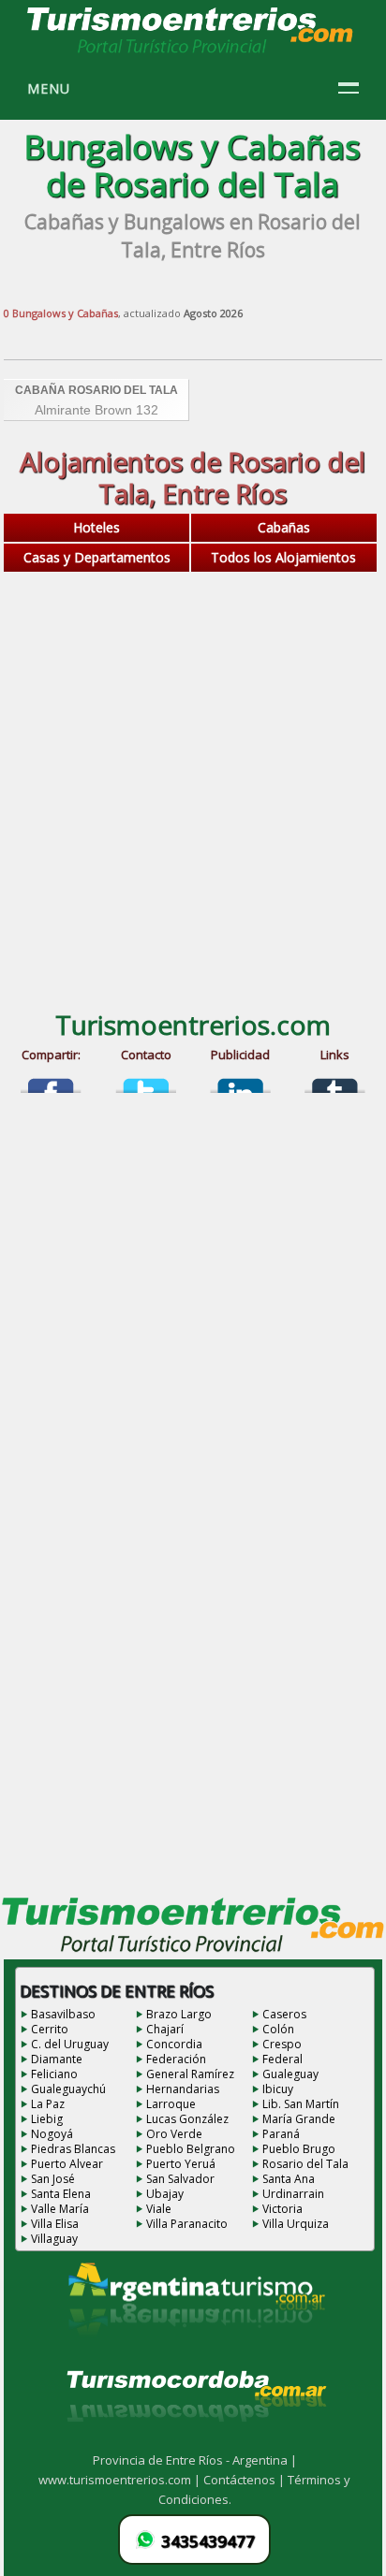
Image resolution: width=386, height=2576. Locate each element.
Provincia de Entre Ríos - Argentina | (195, 2460)
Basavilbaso (63, 2014)
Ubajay (165, 2194)
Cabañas (284, 527)
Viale (159, 2209)
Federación (176, 2059)
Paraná (281, 2134)
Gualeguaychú (68, 2089)
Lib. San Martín (301, 2104)
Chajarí (165, 2029)
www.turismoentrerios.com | (121, 2480)
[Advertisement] (193, 787)
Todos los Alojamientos (283, 557)
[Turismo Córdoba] (195, 2445)
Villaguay (54, 2239)
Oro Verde (174, 2134)
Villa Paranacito (187, 2224)
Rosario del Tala (305, 2164)
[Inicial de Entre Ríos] (191, 52)
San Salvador (180, 2179)
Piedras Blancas (73, 2149)
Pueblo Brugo (299, 2149)
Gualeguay (290, 2074)
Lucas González (187, 2119)
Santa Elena (61, 2194)
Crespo (282, 2044)
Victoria (282, 2209)
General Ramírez (190, 2074)
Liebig (47, 2119)
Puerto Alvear (67, 2164)
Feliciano (54, 2074)
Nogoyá (52, 2134)
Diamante (57, 2059)
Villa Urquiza (296, 2224)
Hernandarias (183, 2089)
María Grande (299, 2119)
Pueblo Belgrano (191, 2149)
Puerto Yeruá (181, 2164)
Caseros (284, 2014)
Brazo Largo (179, 2014)
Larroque (171, 2104)
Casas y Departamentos (97, 557)
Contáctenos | (245, 2480)
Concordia (174, 2044)
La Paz (48, 2104)
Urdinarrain (293, 2194)
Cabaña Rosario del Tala (96, 390)
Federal (282, 2059)
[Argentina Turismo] (195, 2350)
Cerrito (50, 2029)
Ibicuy (278, 2089)
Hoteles (96, 527)
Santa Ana (289, 2179)
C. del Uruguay (70, 2044)
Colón (278, 2029)
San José (53, 2179)
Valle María (60, 2209)
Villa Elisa (55, 2224)
